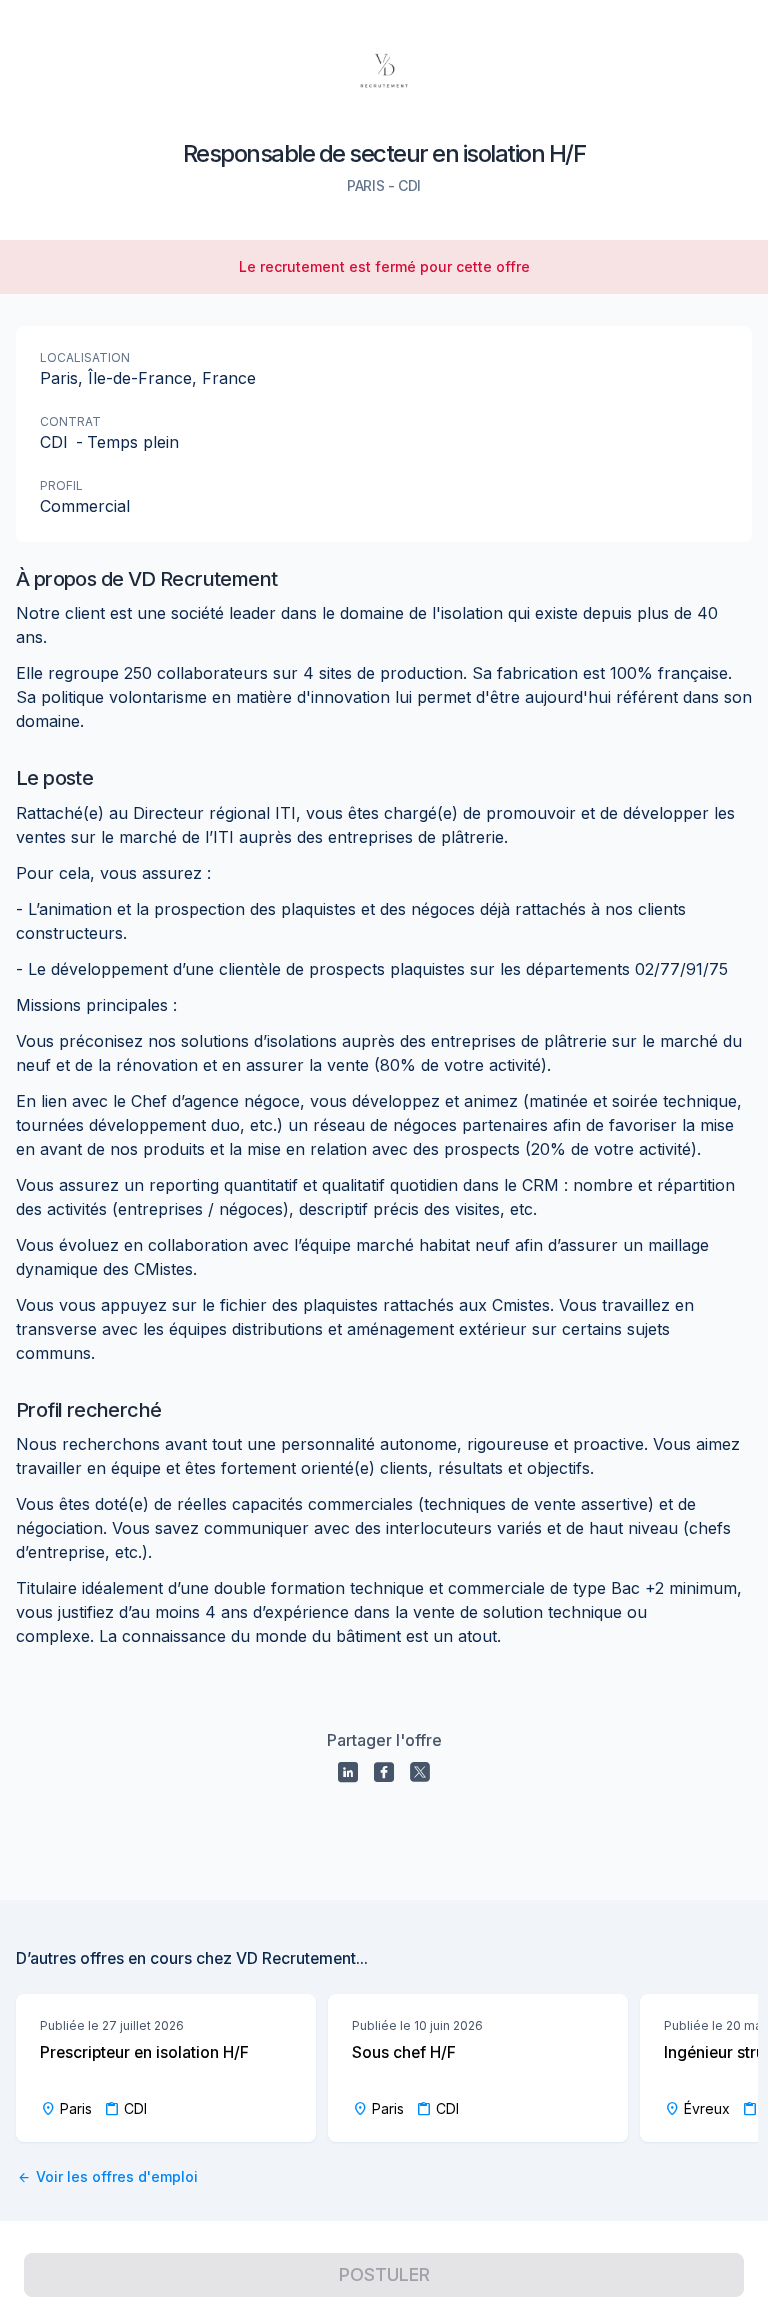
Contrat (70, 421)
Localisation (85, 357)
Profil (61, 485)
